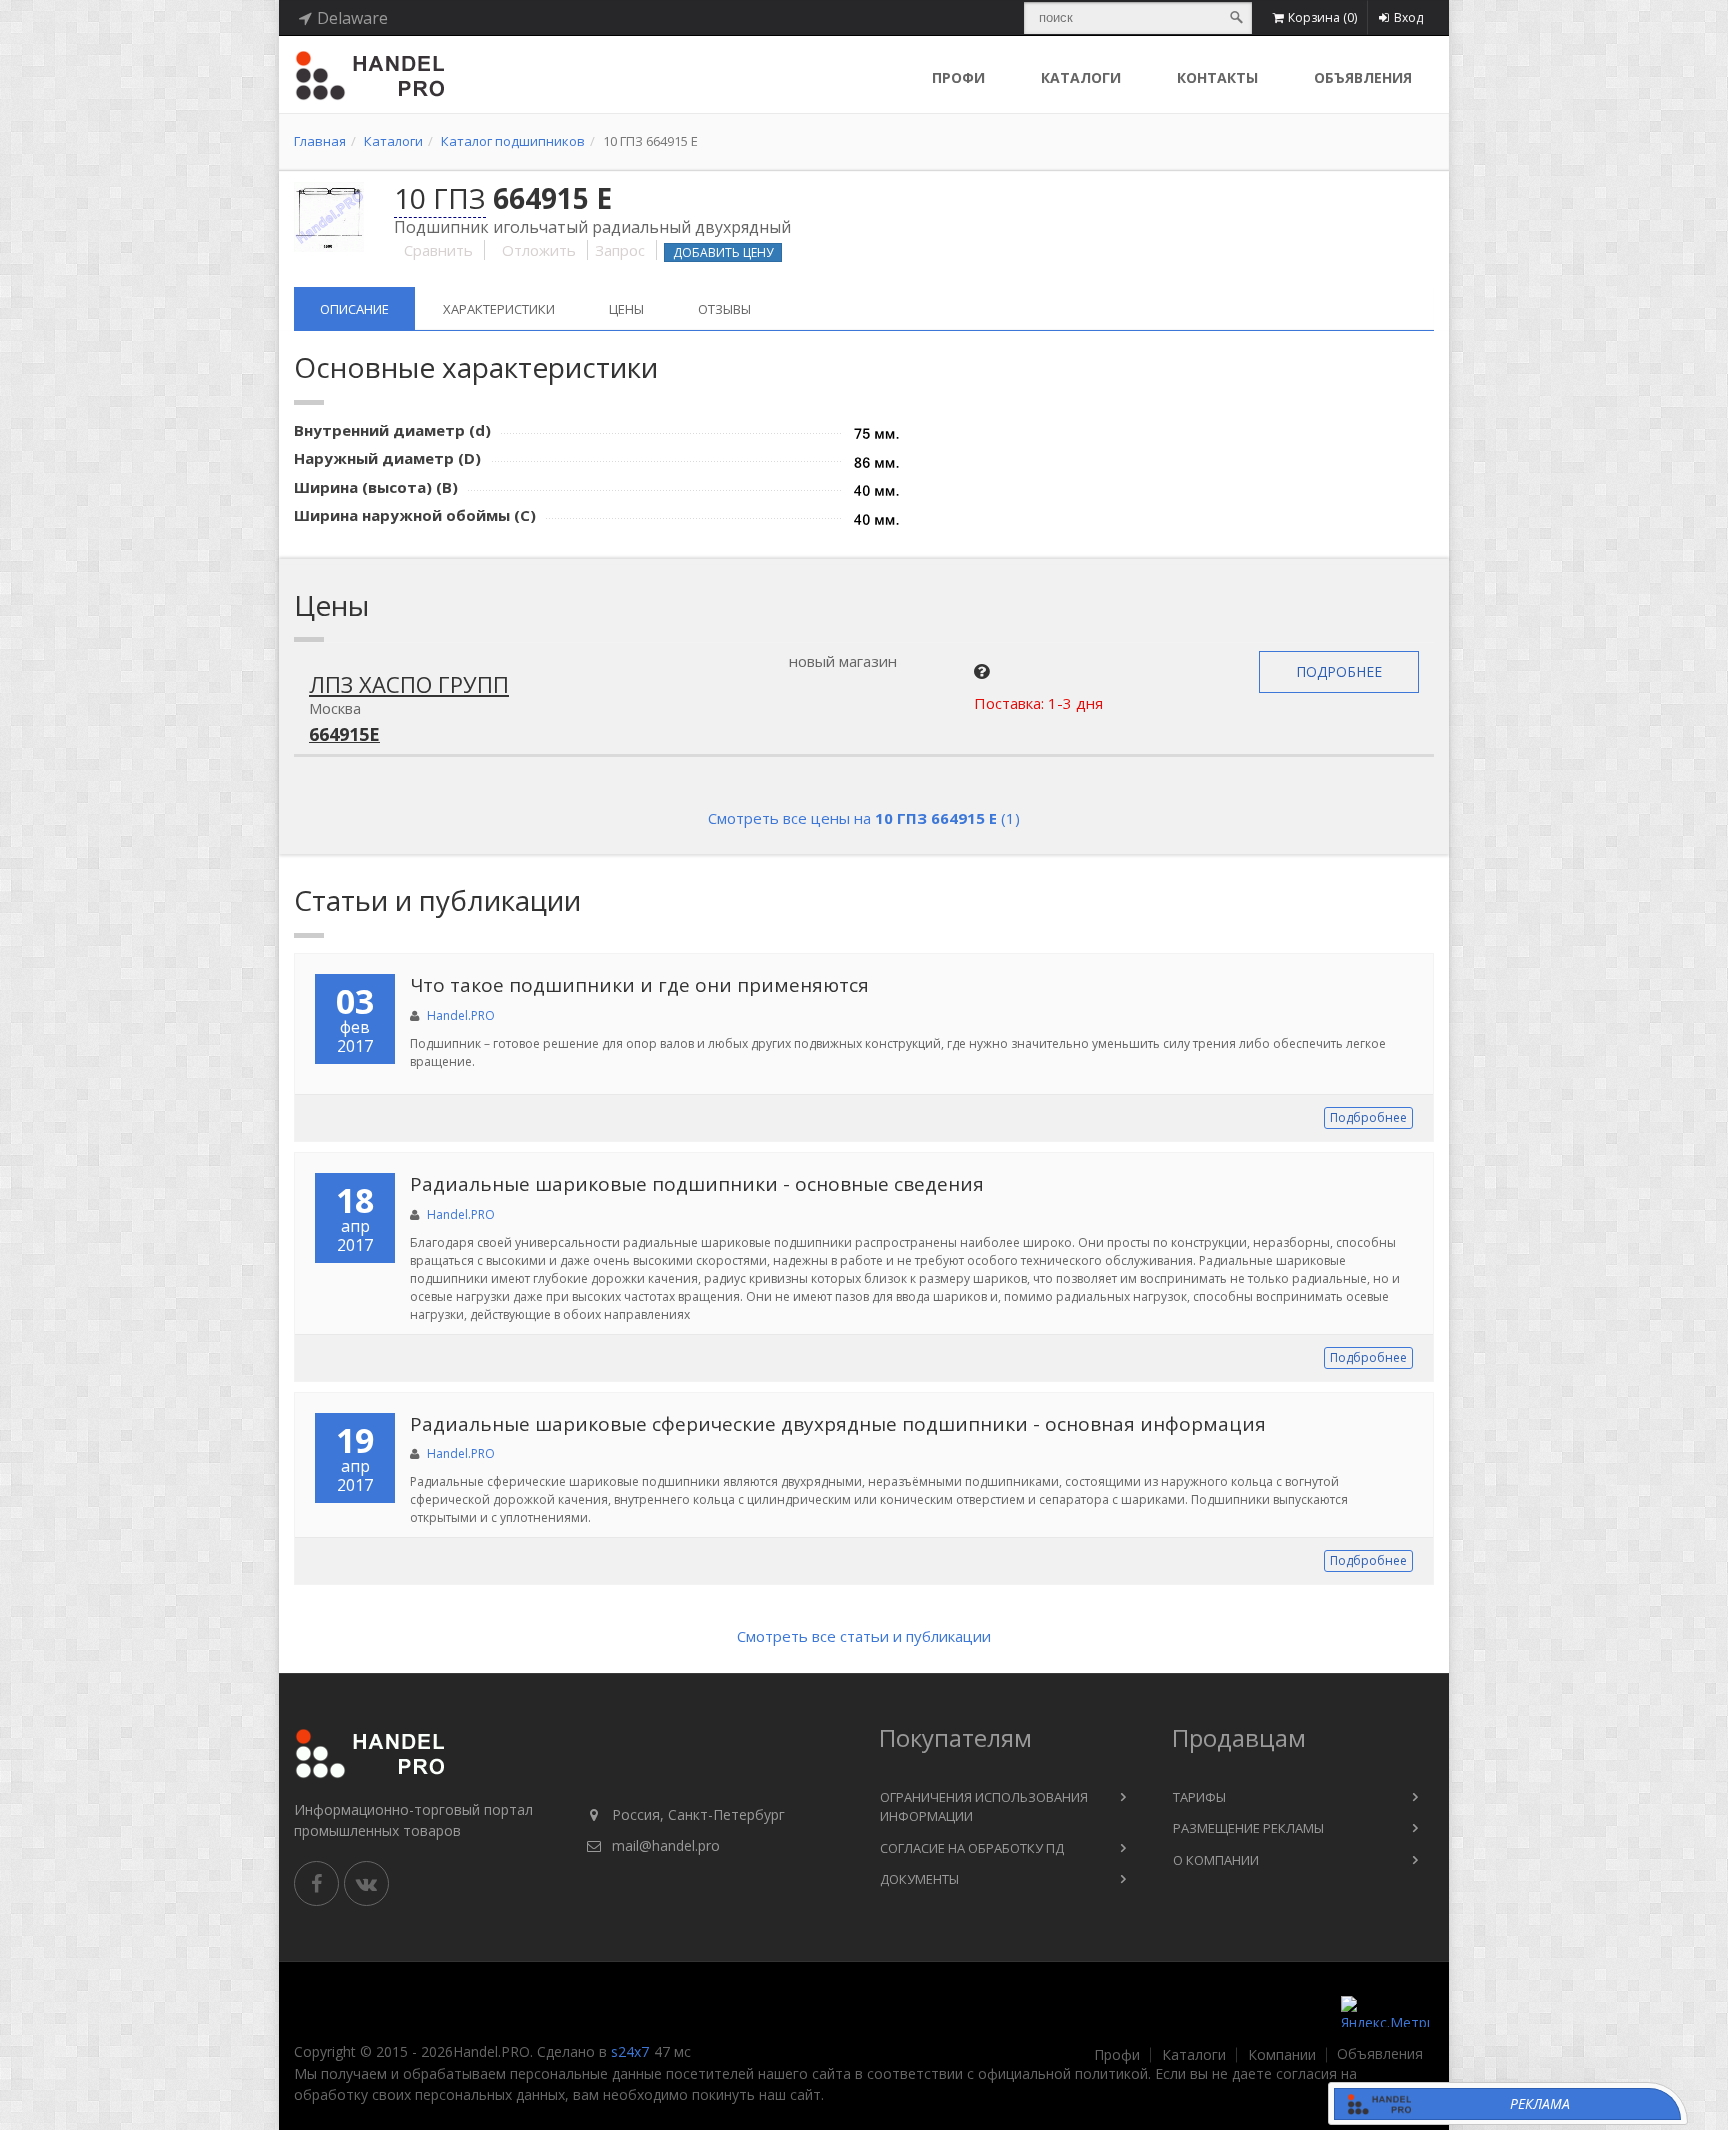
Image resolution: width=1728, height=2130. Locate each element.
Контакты (1217, 77)
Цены (626, 309)
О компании (1216, 1860)
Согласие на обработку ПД (972, 1848)
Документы (919, 1879)
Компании (1282, 2055)
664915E (344, 734)
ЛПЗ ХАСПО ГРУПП (409, 684)
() (1322, 17)
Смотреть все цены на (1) (864, 818)
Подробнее (1339, 671)
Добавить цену (723, 252)
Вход (1408, 17)
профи (958, 77)
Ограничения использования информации (984, 1807)
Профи (1117, 2055)
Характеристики (499, 309)
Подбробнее (1368, 1117)
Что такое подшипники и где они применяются (639, 985)
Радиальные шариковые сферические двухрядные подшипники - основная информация (838, 1424)
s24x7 (630, 2051)
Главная (320, 141)
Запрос (620, 250)
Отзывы (724, 309)
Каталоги (1081, 77)
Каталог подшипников (513, 141)
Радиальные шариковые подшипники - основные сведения (697, 1184)
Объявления (1363, 77)
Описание (354, 309)
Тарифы (1199, 1797)
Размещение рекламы (1248, 1828)
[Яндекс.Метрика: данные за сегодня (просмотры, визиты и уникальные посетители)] (1385, 2011)
